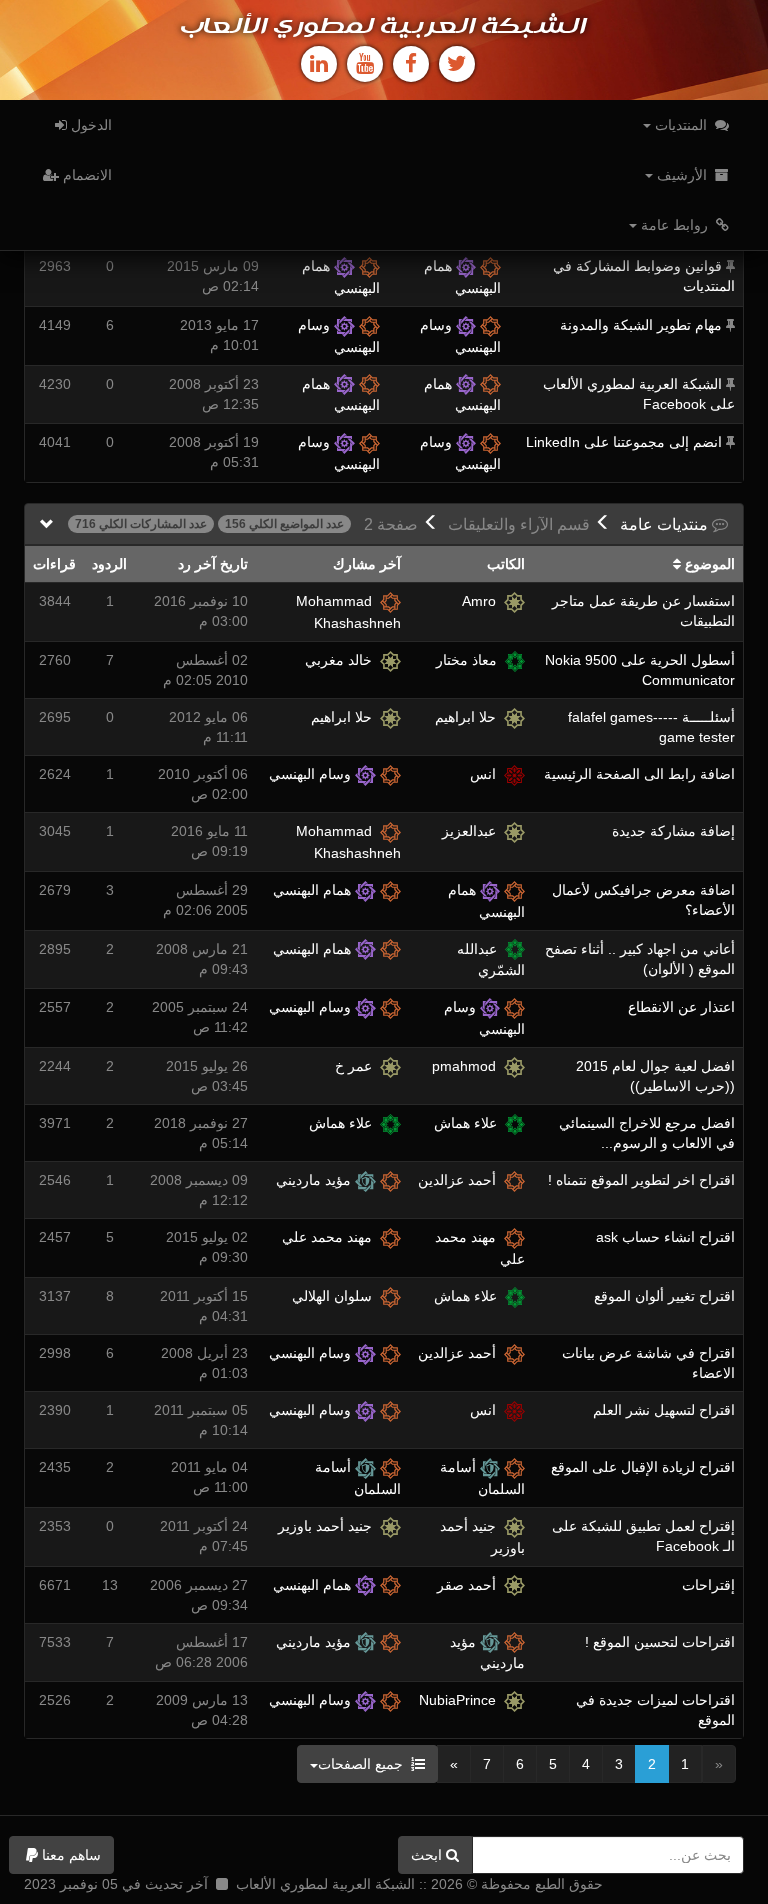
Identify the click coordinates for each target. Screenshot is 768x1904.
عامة (666, 524)
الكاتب (506, 564)
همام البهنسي (314, 890)
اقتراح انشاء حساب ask (665, 1237)
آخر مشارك (367, 564)
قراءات (54, 564)
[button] (61, 1855)
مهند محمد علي (331, 1237)
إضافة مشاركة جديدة (673, 831)
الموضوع (708, 564)
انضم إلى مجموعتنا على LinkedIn (624, 442)
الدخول (89, 125)
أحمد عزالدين (461, 1180)
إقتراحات (708, 1585)
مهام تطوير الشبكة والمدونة (641, 325)
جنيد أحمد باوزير (329, 1526)
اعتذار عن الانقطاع (681, 1007)
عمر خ (357, 1066)
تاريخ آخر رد (213, 564)
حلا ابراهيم (469, 717)
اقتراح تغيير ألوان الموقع (664, 1296)
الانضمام (85, 175)
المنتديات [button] (681, 125)
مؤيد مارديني (315, 1180)
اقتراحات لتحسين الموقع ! (660, 1642)
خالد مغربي (342, 660)
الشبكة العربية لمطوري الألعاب (384, 27)
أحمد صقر (470, 1585)
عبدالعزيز (473, 831)
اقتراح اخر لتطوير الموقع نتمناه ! (641, 1180)
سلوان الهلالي (336, 1296)
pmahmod (468, 1066)
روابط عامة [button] (674, 225)
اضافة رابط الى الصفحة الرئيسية (639, 774)
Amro (483, 601)
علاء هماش (469, 1123)
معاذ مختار (470, 660)
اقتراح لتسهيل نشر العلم (664, 1410)
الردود (109, 564)
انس (487, 774)
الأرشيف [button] (682, 175)
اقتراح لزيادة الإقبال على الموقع (643, 1467)
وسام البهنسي (312, 774)
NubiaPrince (461, 1700)
